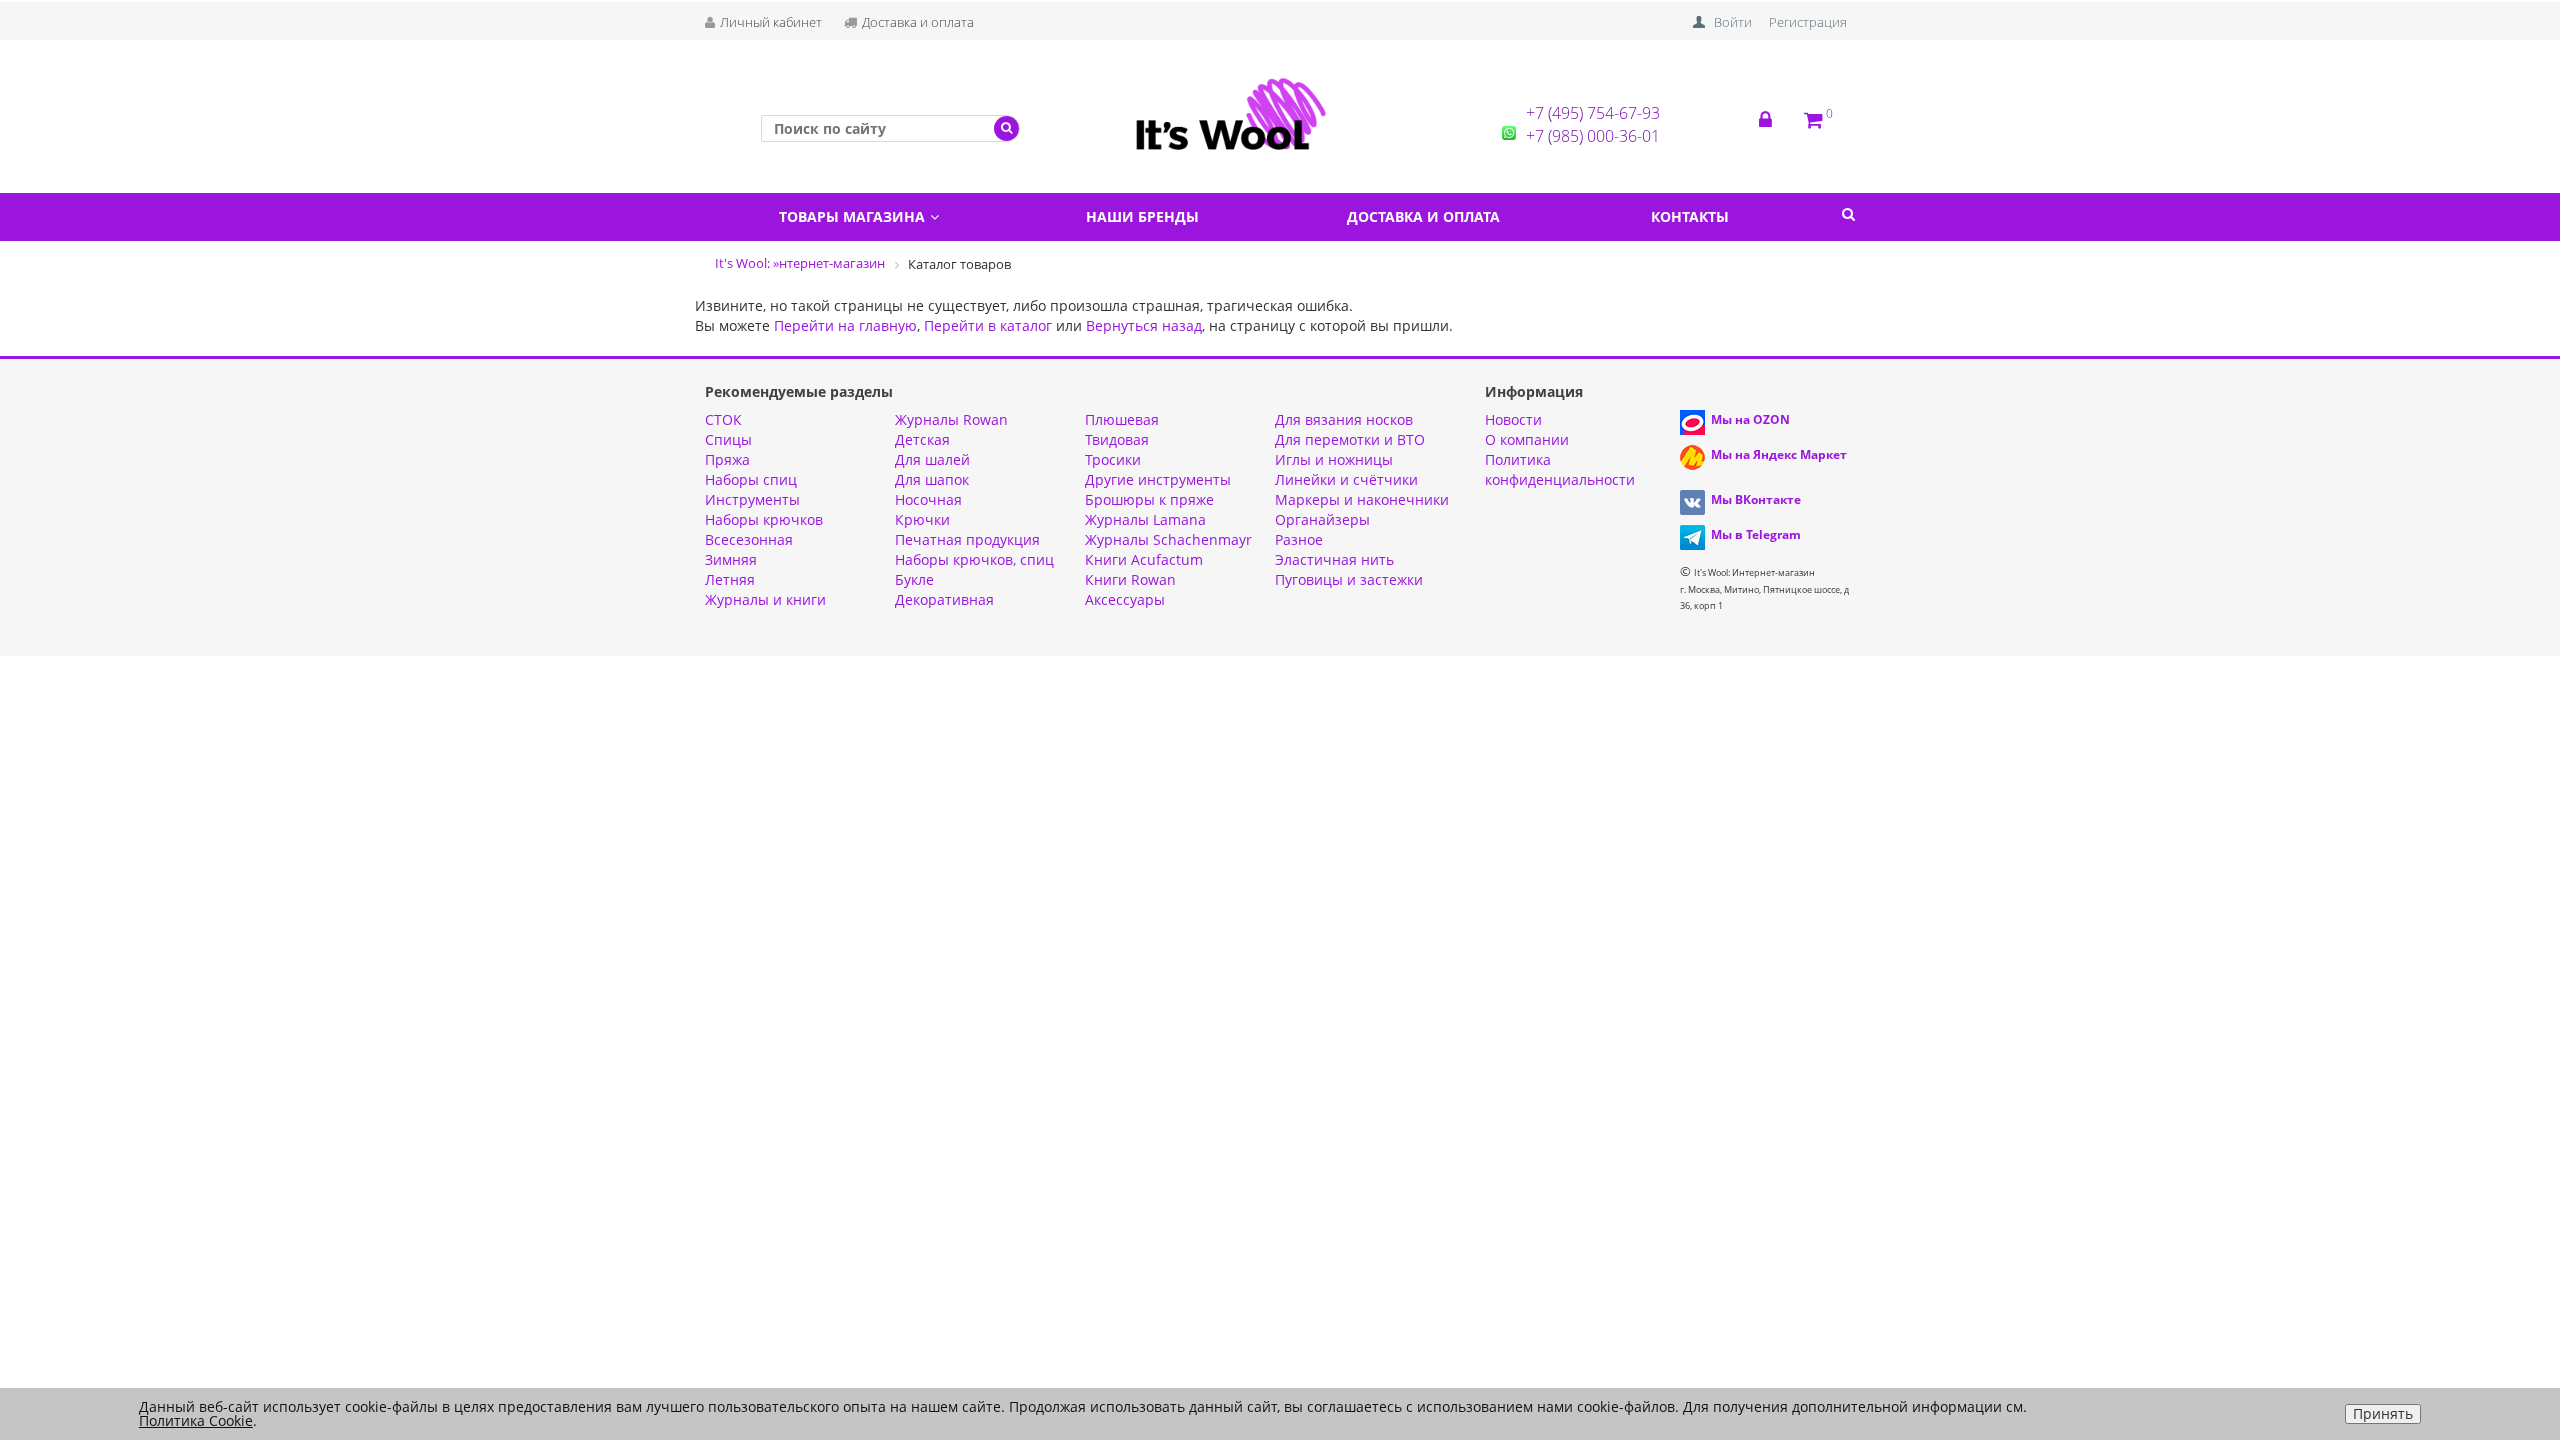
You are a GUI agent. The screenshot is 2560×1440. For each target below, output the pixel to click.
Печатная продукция (967, 539)
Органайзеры (1322, 519)
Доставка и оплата (918, 22)
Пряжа (727, 459)
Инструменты (752, 499)
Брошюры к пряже (1149, 499)
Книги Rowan (1130, 579)
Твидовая (1117, 439)
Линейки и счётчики (1346, 479)
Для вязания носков (1344, 419)
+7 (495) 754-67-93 (1593, 113)
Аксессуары (1125, 599)
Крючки (922, 519)
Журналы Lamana (1145, 519)
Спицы (728, 439)
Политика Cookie (196, 1420)
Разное (1299, 539)
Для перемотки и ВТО (1350, 439)
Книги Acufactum (1144, 559)
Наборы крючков (764, 519)
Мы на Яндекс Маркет (1779, 454)
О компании (1527, 439)
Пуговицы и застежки (1349, 579)
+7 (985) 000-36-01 (1593, 136)
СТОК (723, 419)
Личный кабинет (771, 22)
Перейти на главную (845, 325)
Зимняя (731, 559)
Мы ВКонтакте (1756, 499)
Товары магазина (852, 216)
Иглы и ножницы (1334, 459)
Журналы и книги (765, 599)
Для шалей (932, 459)
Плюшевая (1122, 419)
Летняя (730, 579)
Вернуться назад (1144, 325)
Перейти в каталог (988, 325)
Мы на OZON (1750, 419)
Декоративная (944, 599)
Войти (1733, 22)
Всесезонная (749, 539)
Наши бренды (1142, 216)
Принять (2383, 1413)
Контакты (1690, 216)
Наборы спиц (751, 479)
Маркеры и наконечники (1362, 499)
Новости (1513, 419)
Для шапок (932, 479)
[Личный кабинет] (1781, 120)
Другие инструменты (1158, 479)
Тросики (1113, 459)
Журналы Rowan (951, 419)
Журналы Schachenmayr (1168, 539)
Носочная (928, 499)
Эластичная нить (1334, 559)
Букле (914, 579)
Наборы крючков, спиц (974, 559)
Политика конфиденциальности (1560, 469)
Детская (922, 439)
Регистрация (1808, 22)
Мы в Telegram (1756, 534)
